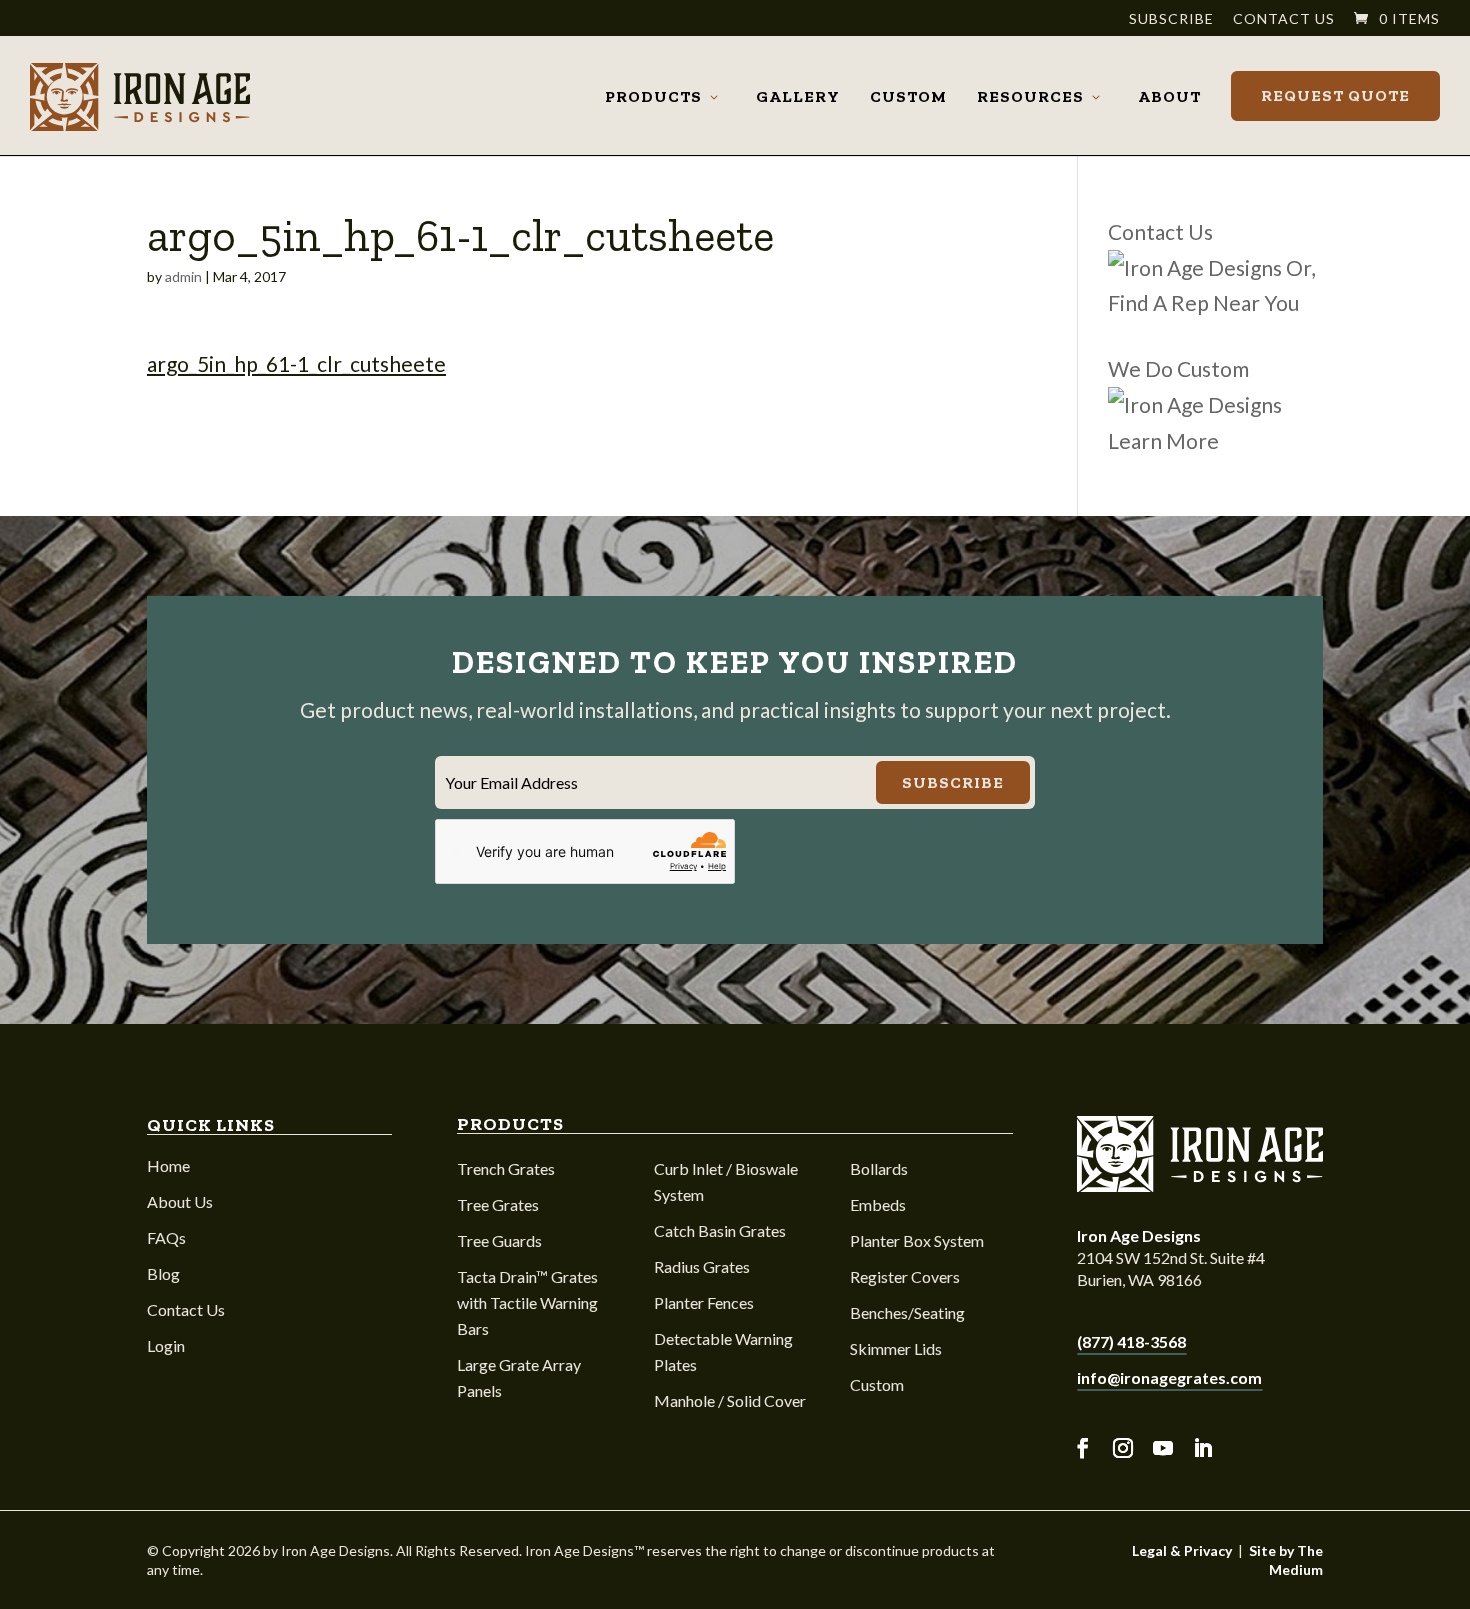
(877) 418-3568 (1131, 1341)
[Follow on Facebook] (1083, 1448)
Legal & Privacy (1182, 1550)
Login (166, 1345)
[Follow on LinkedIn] (1203, 1448)
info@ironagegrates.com (1169, 1377)
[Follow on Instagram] (1123, 1448)
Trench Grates (506, 1168)
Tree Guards (499, 1240)
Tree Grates (498, 1204)
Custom (908, 96)
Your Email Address (511, 782)
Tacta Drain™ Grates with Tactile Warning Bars (527, 1302)
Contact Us (1284, 19)
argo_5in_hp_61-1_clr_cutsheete (296, 363)
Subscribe (1171, 19)
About (1169, 96)
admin (183, 276)
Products (653, 96)
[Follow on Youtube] (1163, 1448)
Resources (1030, 96)
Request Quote (1335, 95)
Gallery (798, 96)
